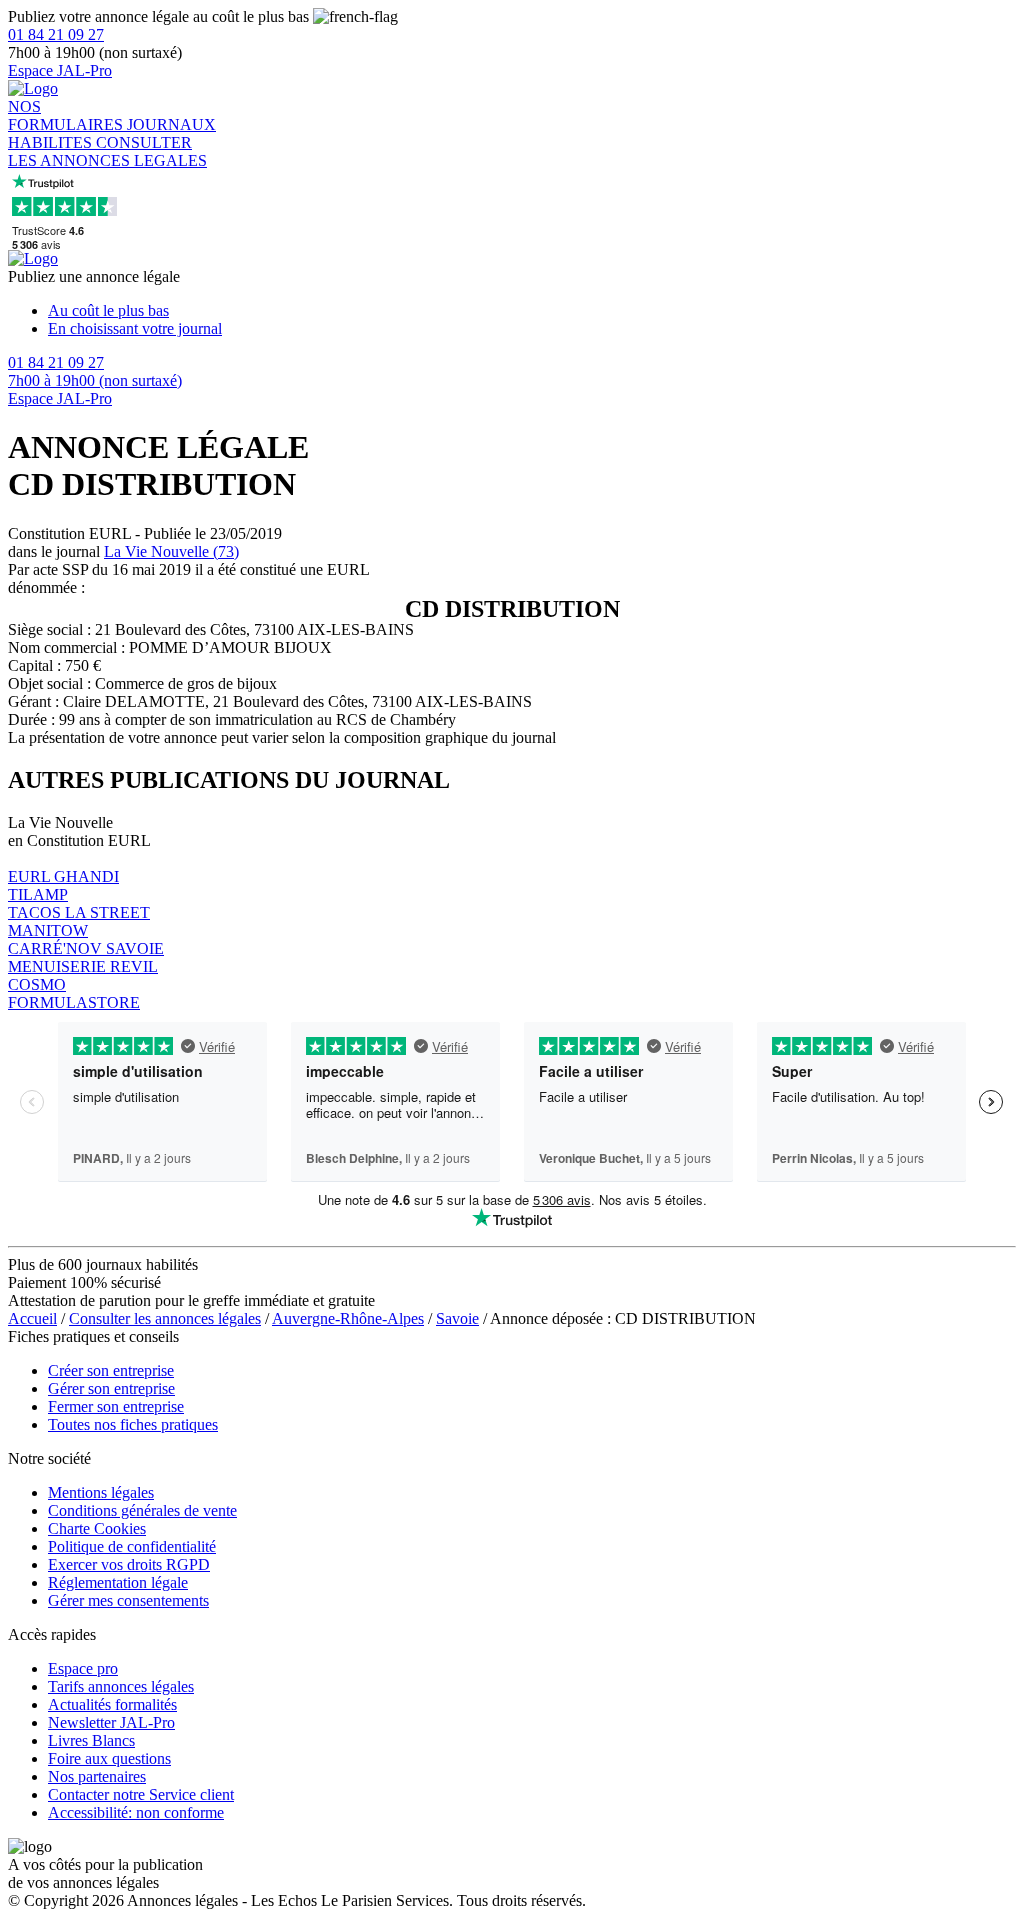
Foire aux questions (109, 1758)
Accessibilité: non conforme (136, 1812)
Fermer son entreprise (116, 1406)
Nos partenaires (97, 1776)
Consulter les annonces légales (165, 1318)
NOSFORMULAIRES (67, 115)
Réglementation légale (118, 1582)
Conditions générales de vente (142, 1510)
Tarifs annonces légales (121, 1686)
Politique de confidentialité (132, 1546)
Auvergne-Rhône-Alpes (348, 1318)
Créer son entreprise (111, 1370)
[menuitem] (532, 311)
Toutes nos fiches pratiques (133, 1424)
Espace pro (83, 1668)
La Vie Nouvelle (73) (171, 551)
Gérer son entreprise (111, 1388)
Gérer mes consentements (128, 1600)
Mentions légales (101, 1492)
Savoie (457, 1318)
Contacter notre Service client (141, 1794)
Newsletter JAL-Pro (111, 1722)
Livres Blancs (91, 1740)
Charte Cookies (97, 1528)
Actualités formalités (112, 1704)
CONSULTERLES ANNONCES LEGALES (107, 151)
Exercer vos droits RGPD (129, 1564)
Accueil (32, 1318)
